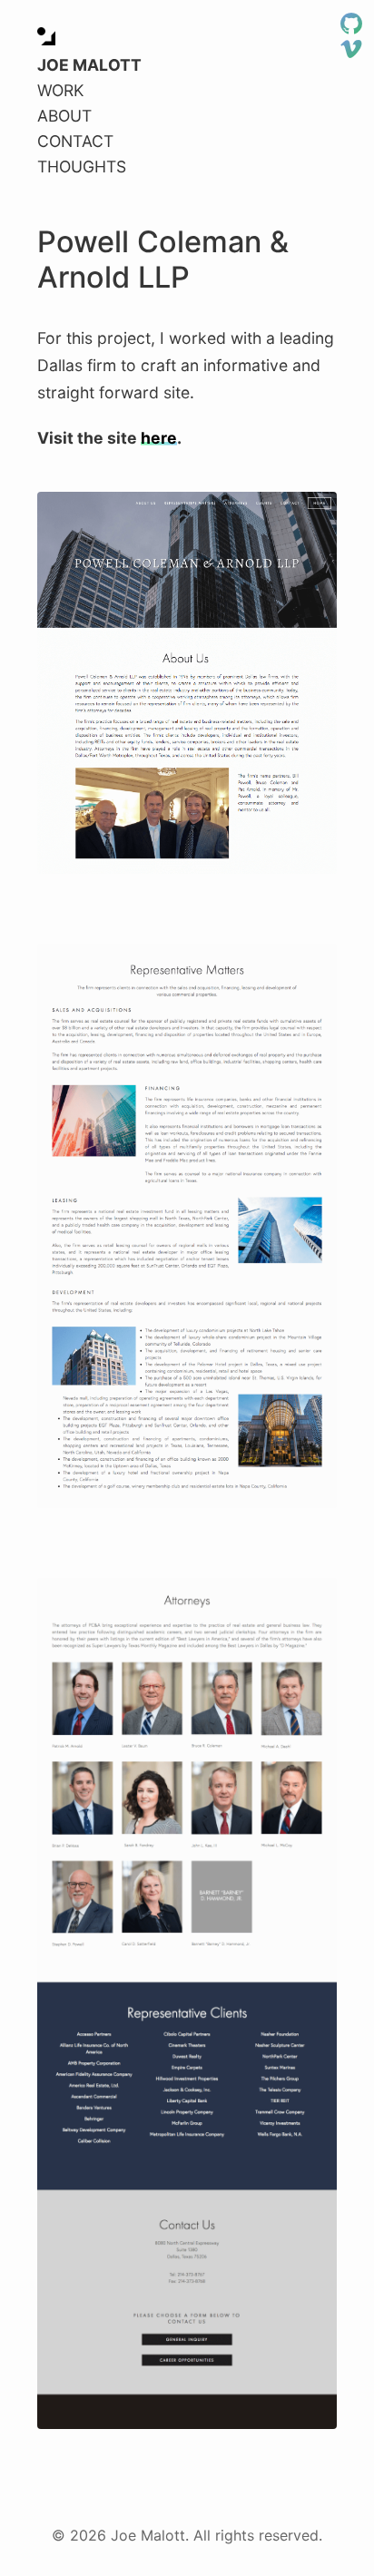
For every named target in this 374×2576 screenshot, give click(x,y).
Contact (75, 141)
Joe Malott (89, 65)
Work (60, 90)
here (159, 438)
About (64, 116)
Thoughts (82, 167)
